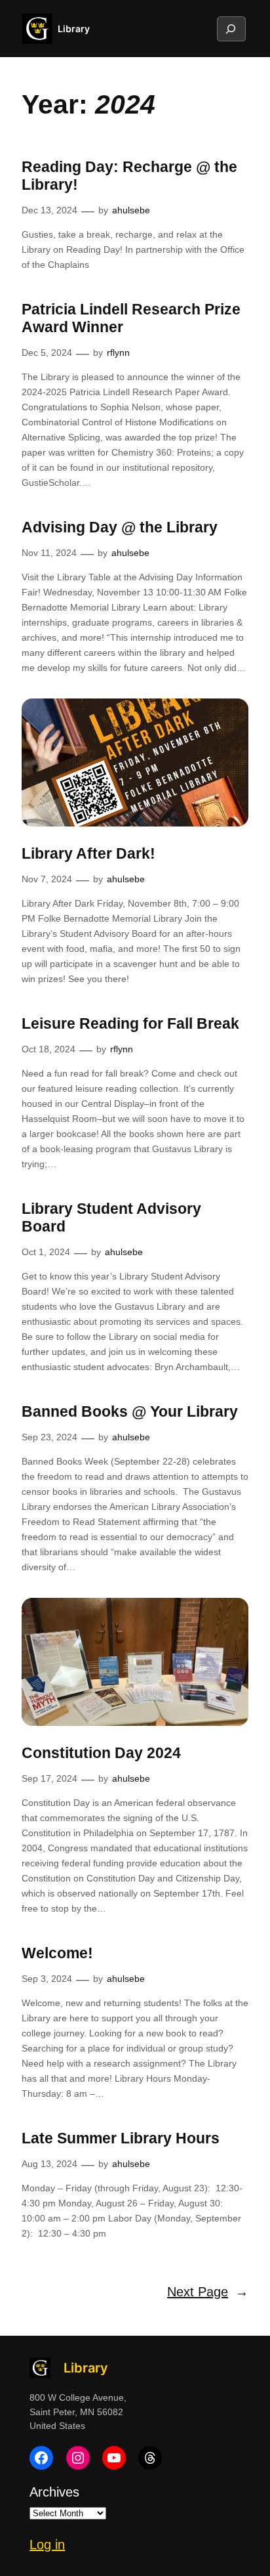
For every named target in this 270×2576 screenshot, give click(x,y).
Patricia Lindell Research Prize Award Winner (131, 318)
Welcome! (57, 1953)
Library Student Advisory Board (111, 1218)
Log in (47, 2544)
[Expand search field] (231, 29)
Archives (54, 2492)
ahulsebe (131, 210)
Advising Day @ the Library (120, 527)
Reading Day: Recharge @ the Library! (129, 176)
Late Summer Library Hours (121, 2138)
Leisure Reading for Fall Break (130, 1023)
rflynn (118, 353)
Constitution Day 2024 (101, 1753)
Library (74, 29)
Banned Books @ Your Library (130, 1411)
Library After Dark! (88, 853)
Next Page (208, 2292)
